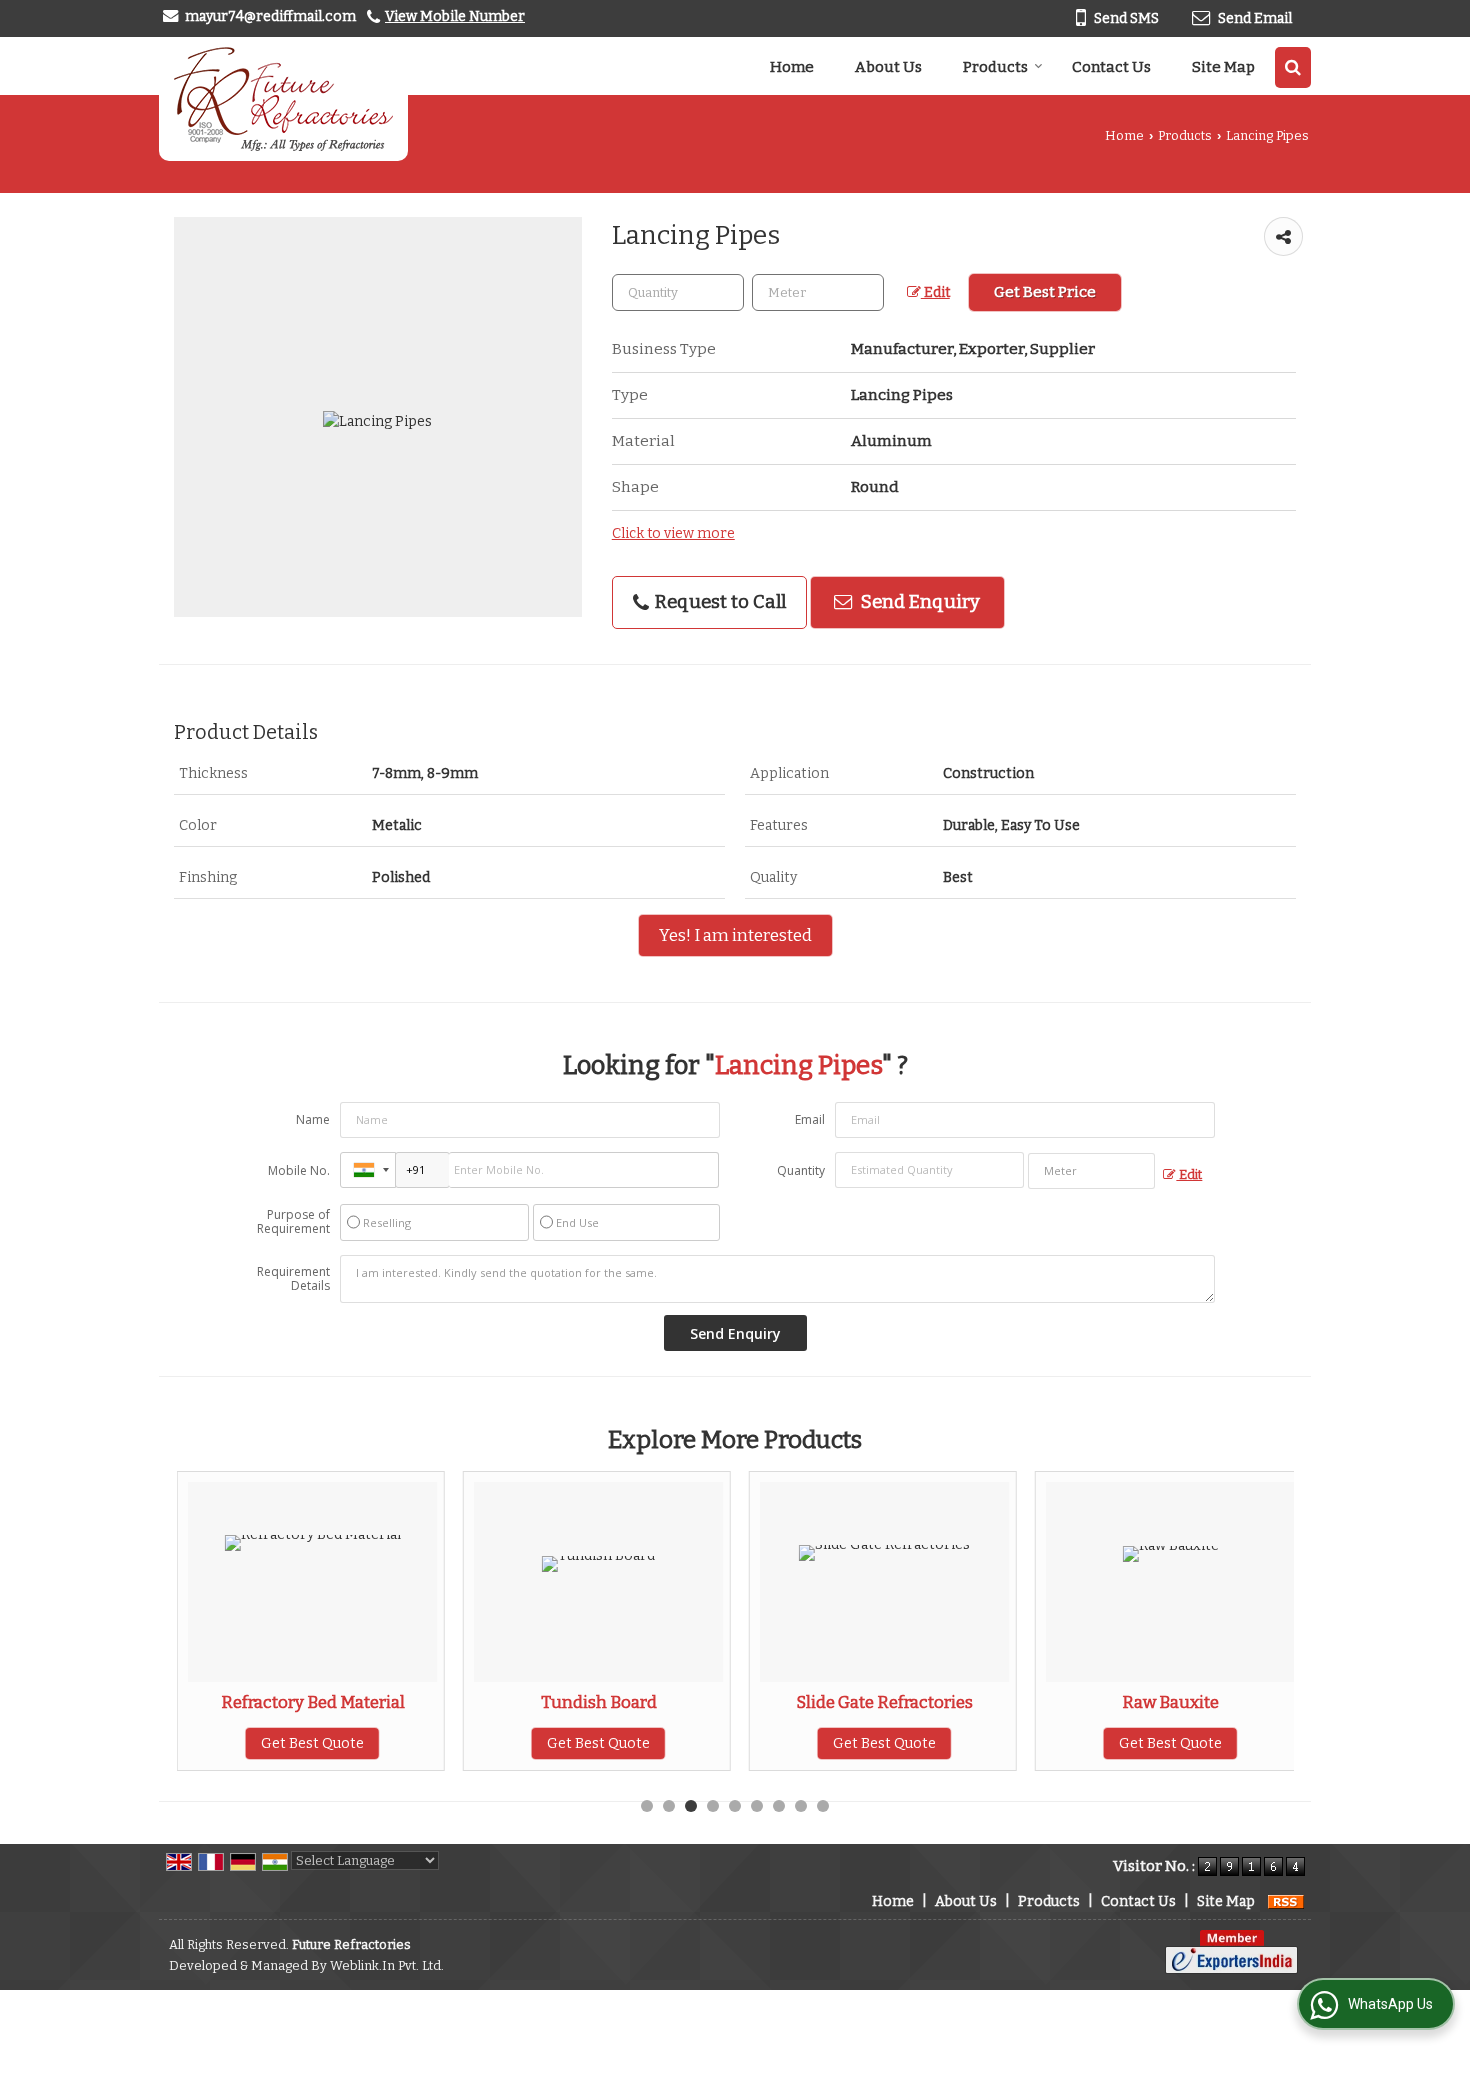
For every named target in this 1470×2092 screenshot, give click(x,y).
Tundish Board (599, 1702)
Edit (935, 292)
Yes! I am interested (735, 935)
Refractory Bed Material (313, 1702)
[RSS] (1286, 1901)
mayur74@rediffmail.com (270, 16)
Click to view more (673, 533)
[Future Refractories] (283, 99)
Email (810, 1119)
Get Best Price (1045, 292)
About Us (888, 67)
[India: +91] (368, 1170)
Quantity (801, 1170)
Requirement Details (293, 1279)
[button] (455, 16)
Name (313, 1119)
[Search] (1293, 67)
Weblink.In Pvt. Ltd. (387, 1965)
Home (792, 67)
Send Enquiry (918, 602)
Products (995, 67)
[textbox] (818, 292)
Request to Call (718, 602)
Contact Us (1111, 67)
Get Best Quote (312, 1743)
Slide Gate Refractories (884, 1702)
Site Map (1223, 67)
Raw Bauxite (1170, 1702)
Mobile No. (299, 1170)
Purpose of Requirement (293, 1222)
